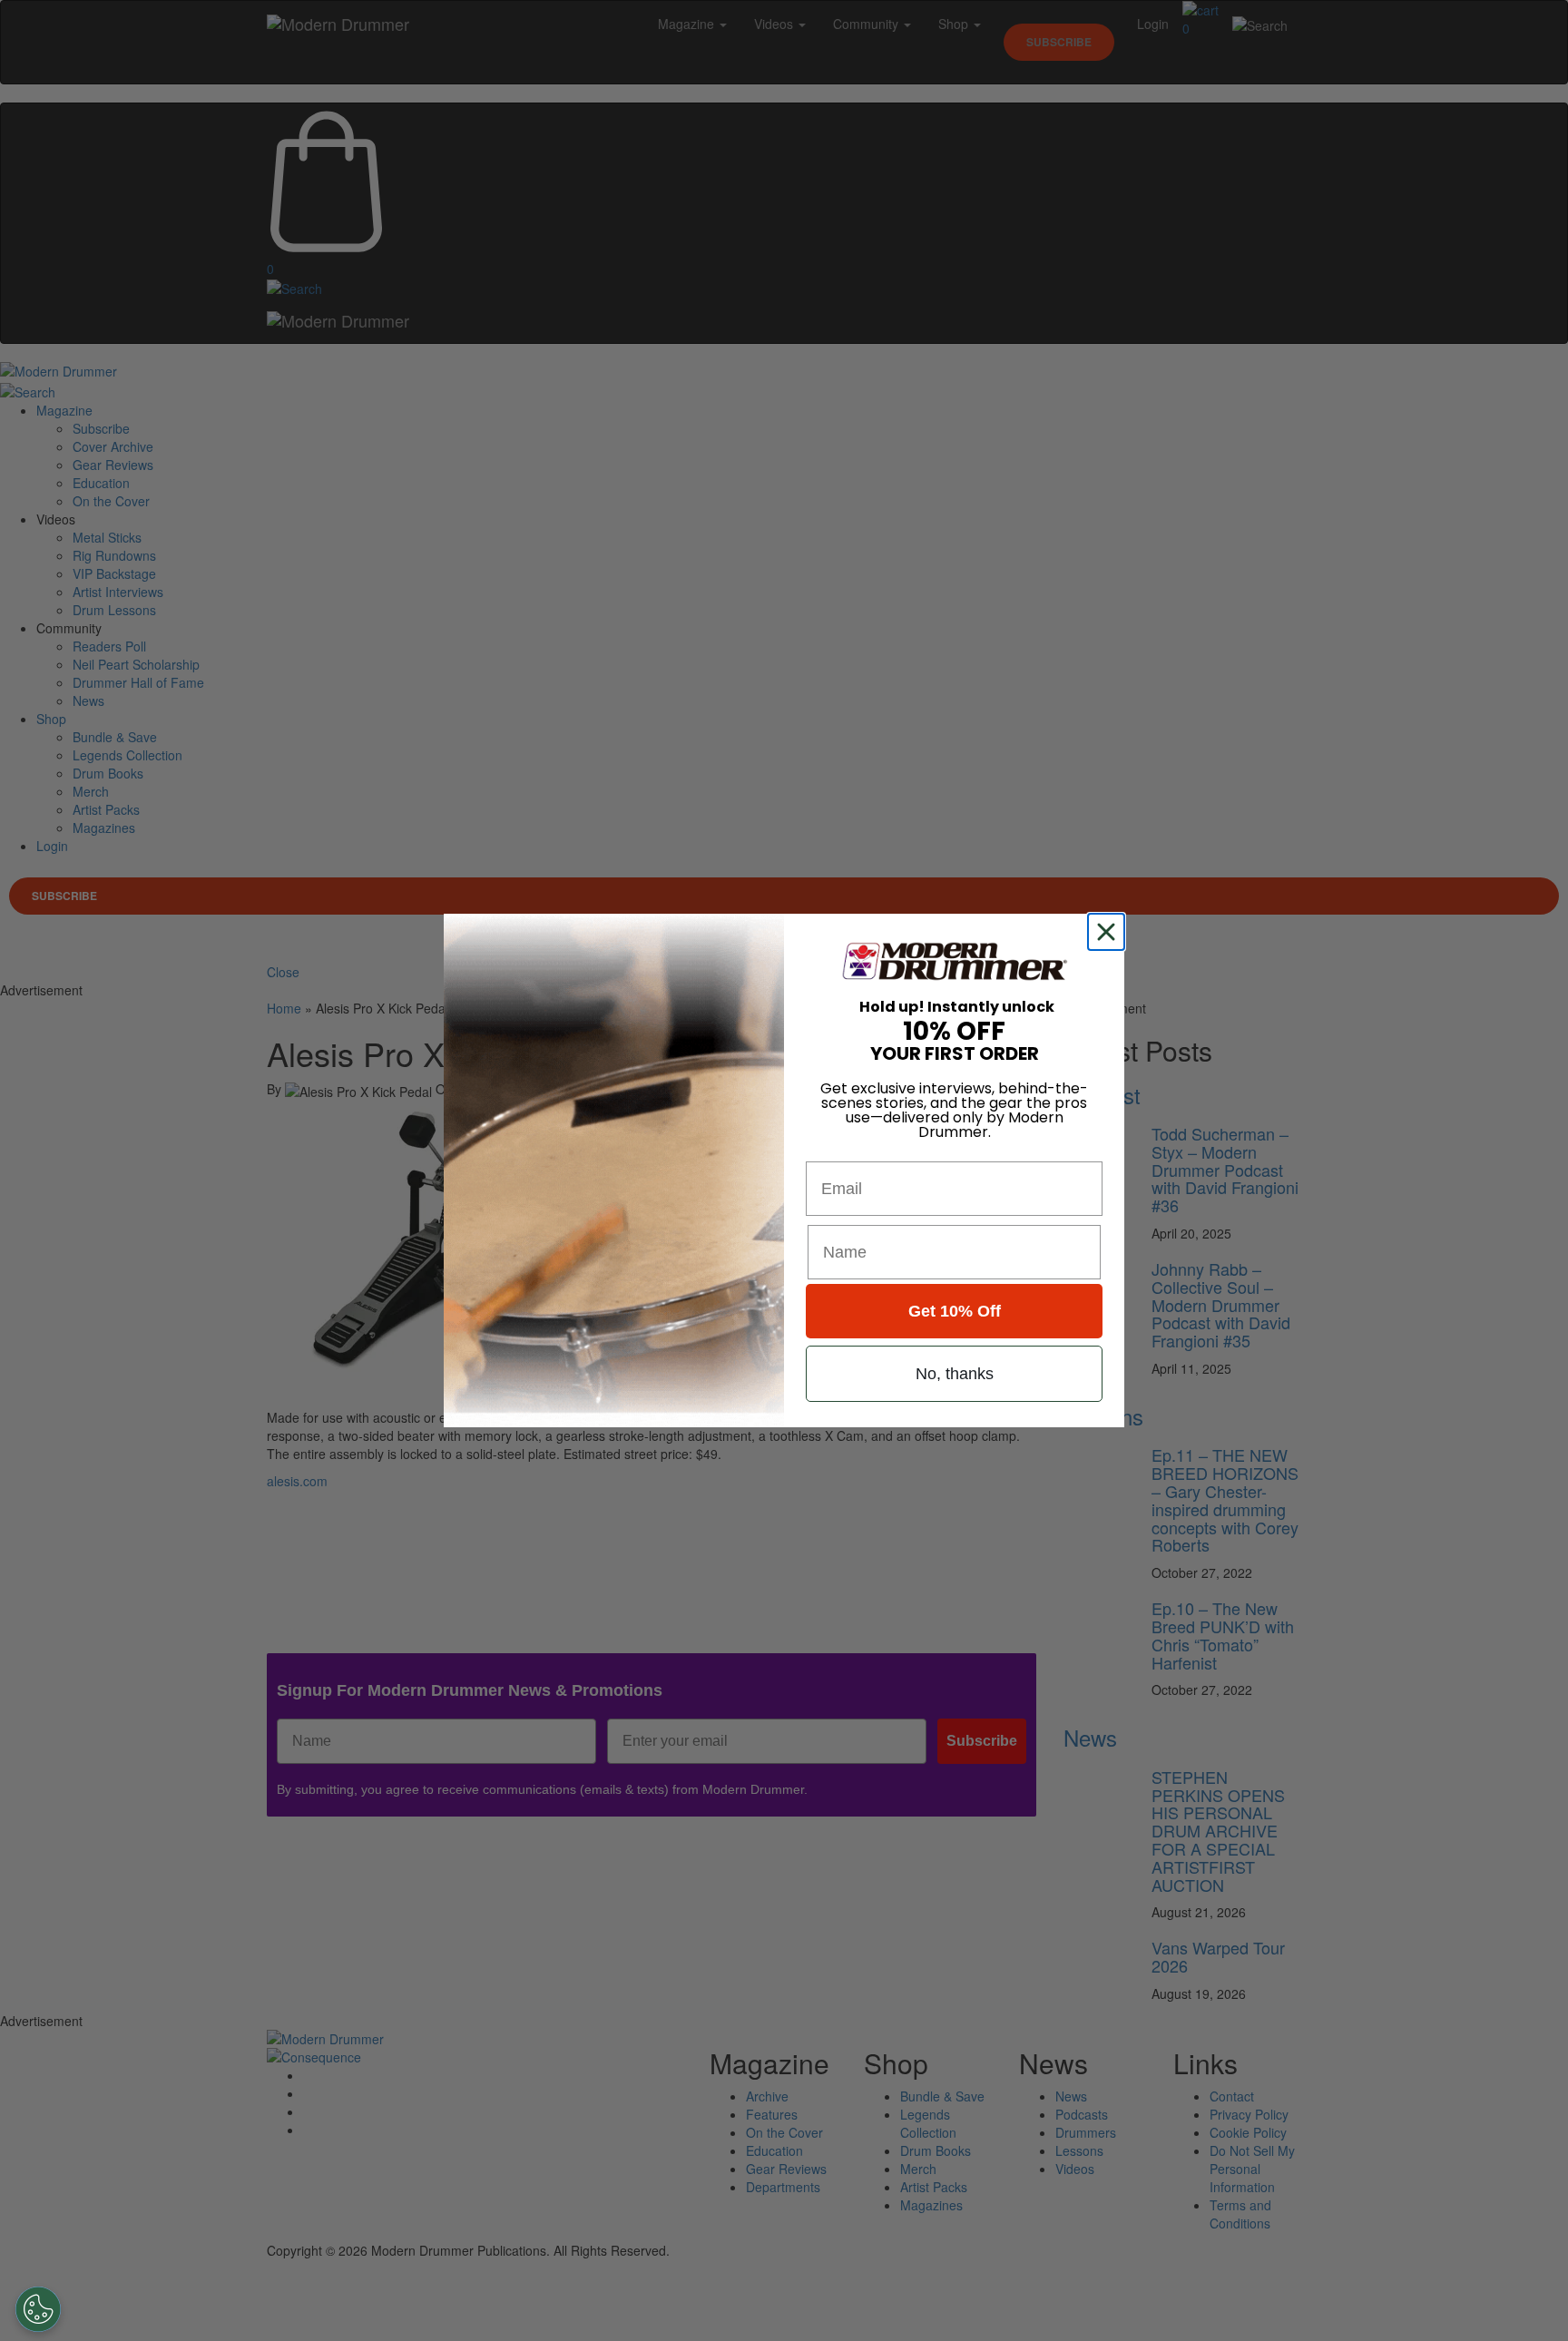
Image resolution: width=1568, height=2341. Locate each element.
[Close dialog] (1110, 932)
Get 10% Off (955, 1311)
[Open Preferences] (38, 2309)
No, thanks (955, 1374)
